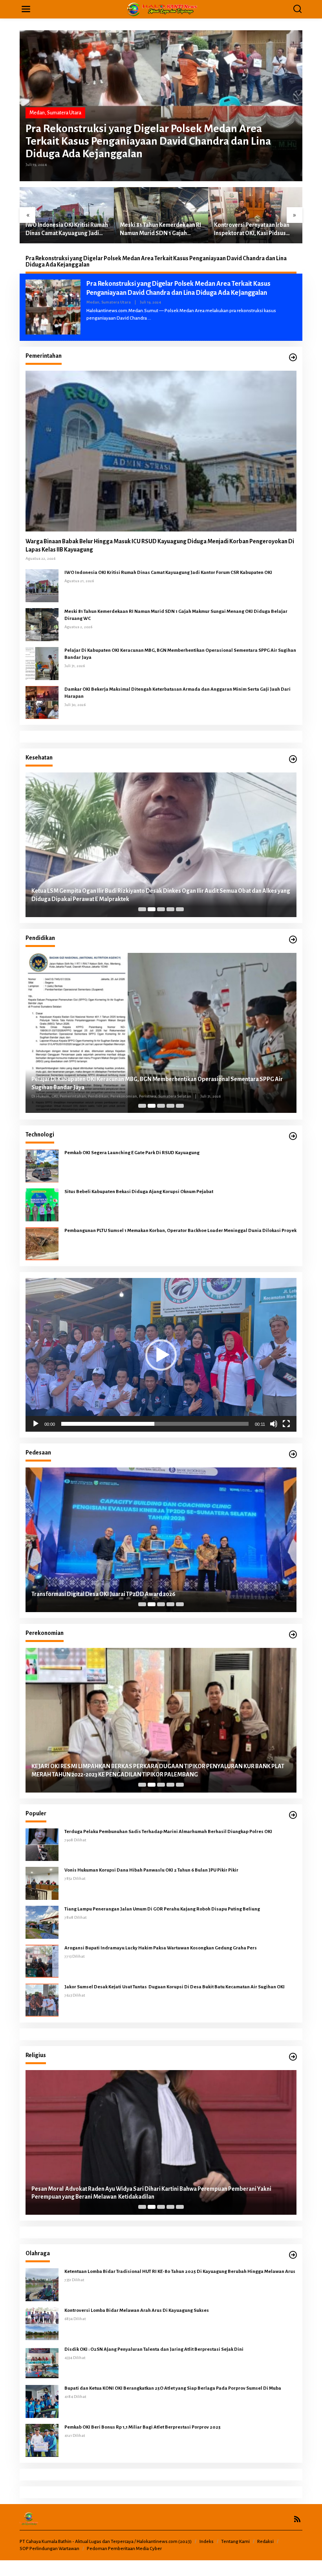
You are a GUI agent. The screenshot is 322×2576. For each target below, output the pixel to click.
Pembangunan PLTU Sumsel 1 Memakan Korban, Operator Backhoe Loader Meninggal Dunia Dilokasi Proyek (180, 1231)
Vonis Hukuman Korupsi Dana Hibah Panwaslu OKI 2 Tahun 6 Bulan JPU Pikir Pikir (151, 1870)
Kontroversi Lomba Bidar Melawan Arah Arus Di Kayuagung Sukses (137, 2310)
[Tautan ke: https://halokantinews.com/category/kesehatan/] (293, 759)
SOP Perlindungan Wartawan (49, 2549)
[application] (161, 1355)
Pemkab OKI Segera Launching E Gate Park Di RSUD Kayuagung (132, 1153)
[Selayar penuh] (286, 1424)
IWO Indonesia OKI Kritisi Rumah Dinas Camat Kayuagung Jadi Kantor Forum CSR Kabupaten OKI (168, 573)
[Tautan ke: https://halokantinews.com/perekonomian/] (293, 1635)
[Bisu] (274, 1424)
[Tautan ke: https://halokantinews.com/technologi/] (293, 1136)
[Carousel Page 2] (152, 909)
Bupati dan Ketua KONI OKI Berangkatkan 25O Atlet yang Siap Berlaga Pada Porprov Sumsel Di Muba (173, 2388)
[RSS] (297, 2519)
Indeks (207, 2542)
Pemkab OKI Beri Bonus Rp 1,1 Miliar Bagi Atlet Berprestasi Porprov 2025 (143, 2427)
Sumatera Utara (64, 113)
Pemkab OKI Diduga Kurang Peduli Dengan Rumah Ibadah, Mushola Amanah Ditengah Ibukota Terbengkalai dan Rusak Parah (151, 2193)
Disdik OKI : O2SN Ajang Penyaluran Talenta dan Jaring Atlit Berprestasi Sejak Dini (154, 2349)
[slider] (155, 1424)
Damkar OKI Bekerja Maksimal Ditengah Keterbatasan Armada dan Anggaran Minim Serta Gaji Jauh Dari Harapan (177, 693)
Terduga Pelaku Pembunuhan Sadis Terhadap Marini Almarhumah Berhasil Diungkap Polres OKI (169, 1832)
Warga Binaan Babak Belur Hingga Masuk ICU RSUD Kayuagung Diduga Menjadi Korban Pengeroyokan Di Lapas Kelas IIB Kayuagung (160, 545)
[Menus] (26, 9)
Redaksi (265, 2542)
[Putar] (36, 1424)
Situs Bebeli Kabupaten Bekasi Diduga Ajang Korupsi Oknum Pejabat (139, 1192)
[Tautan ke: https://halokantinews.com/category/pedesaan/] (293, 1454)
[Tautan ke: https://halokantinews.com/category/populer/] (293, 1815)
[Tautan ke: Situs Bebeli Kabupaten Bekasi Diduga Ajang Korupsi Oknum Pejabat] (42, 1205)
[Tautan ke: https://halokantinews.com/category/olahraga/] (293, 2255)
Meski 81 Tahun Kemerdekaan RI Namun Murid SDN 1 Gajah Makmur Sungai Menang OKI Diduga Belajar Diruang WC (66, 230)
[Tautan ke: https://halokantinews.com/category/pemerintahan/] (293, 358)
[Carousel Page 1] (142, 909)
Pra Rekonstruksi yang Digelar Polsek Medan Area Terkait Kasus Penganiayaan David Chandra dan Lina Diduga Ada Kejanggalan (148, 141)
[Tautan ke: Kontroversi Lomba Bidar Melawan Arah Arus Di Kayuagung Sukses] (42, 2323)
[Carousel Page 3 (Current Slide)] (161, 909)
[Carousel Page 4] (170, 909)
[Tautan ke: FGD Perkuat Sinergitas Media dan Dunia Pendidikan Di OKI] (161, 1033)
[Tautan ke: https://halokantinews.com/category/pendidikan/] (293, 940)
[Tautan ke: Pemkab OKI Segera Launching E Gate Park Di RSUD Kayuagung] (42, 1166)
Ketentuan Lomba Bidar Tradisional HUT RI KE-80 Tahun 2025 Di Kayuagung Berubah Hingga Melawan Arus (180, 2272)
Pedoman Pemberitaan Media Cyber (124, 2549)
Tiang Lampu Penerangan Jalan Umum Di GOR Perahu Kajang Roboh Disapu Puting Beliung (162, 1909)
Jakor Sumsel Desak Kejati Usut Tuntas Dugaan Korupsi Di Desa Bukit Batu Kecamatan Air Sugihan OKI (175, 1987)
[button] (161, 1355)
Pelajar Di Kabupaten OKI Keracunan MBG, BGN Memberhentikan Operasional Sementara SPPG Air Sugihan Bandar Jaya (253, 229)
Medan (37, 113)
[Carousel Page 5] (180, 909)
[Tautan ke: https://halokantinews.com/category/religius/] (293, 2057)
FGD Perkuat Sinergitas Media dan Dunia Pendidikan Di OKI (107, 1088)
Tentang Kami (235, 2542)
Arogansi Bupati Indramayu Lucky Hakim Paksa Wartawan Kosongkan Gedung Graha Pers (161, 1948)
